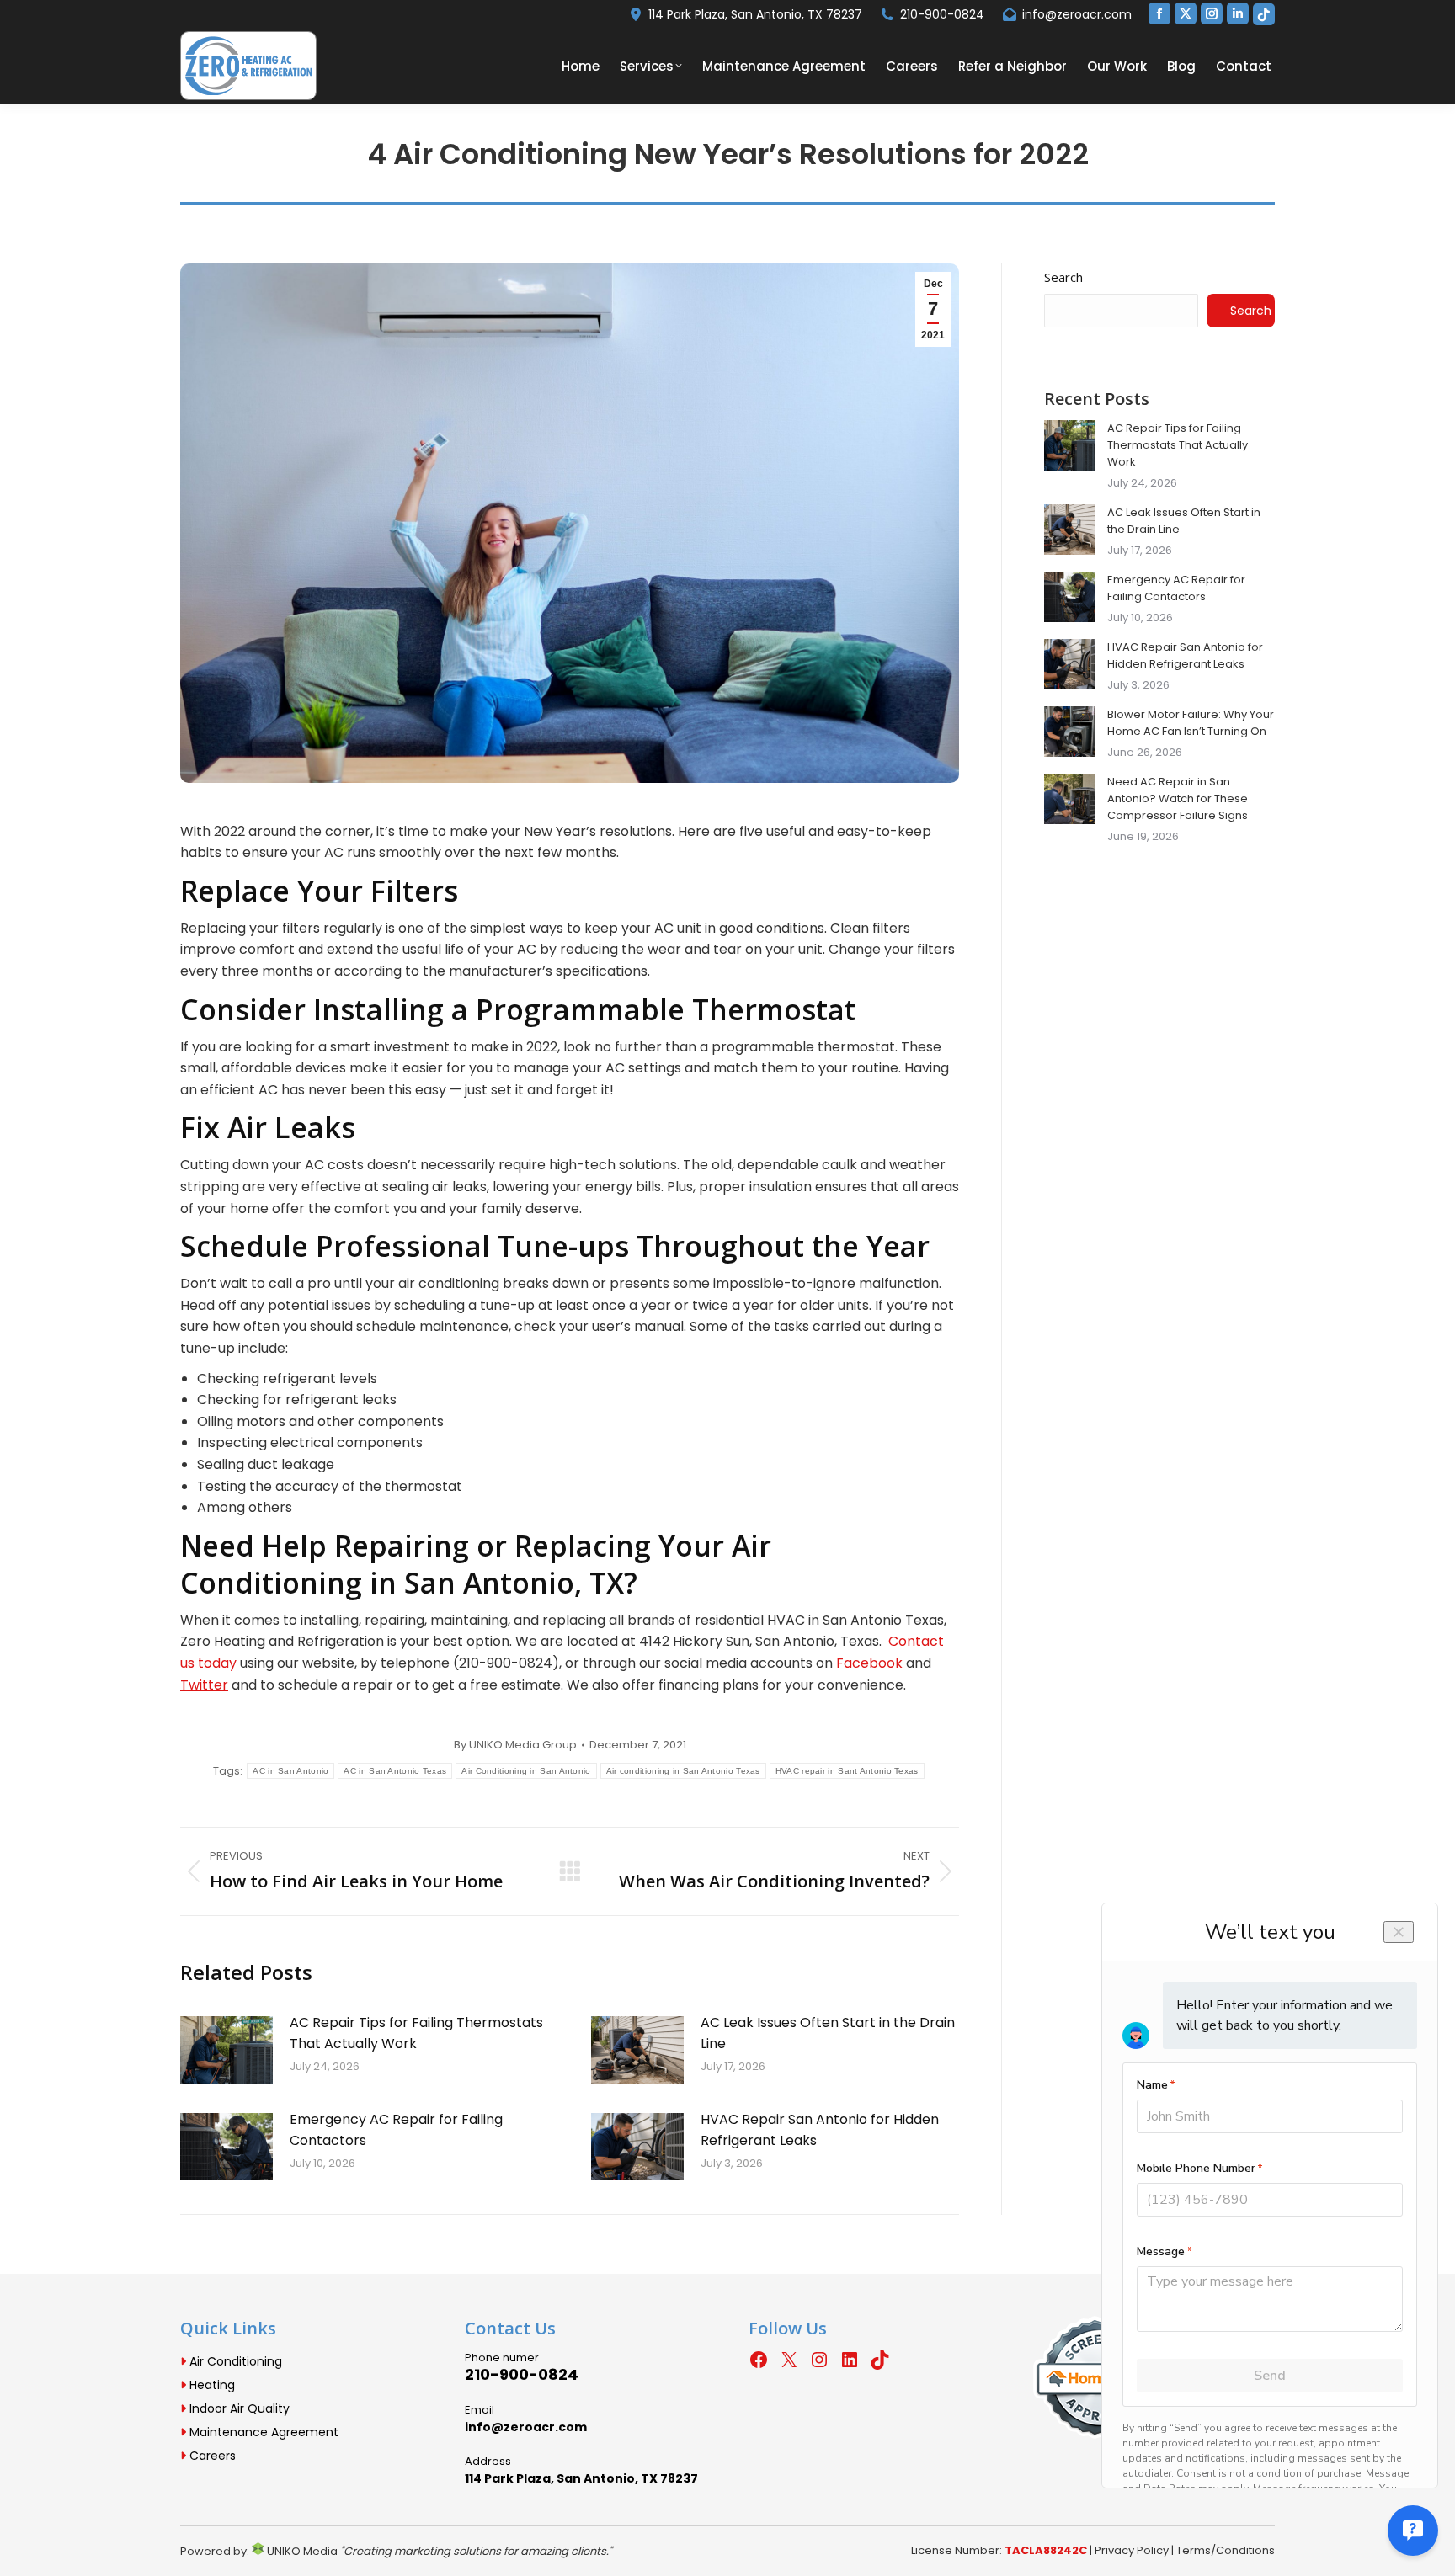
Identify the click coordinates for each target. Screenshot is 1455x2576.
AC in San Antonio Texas (395, 1771)
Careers (211, 2456)
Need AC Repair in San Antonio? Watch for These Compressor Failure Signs (1178, 798)
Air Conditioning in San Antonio (526, 1771)
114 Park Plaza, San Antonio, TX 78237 (755, 14)
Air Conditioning (234, 2361)
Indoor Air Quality (238, 2408)
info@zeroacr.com (1077, 14)
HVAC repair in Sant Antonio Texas (847, 1771)
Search (1063, 277)
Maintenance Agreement (262, 2432)
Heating (211, 2385)
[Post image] (227, 2050)
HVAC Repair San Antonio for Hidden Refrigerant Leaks (820, 2130)
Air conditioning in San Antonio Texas (683, 1771)
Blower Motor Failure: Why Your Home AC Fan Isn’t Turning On (1191, 723)
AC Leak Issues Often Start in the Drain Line (828, 2033)
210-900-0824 (942, 14)
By (515, 1745)
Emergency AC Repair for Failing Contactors (396, 2130)
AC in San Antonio (290, 1771)
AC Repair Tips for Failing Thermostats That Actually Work (416, 2033)
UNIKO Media (301, 2551)
